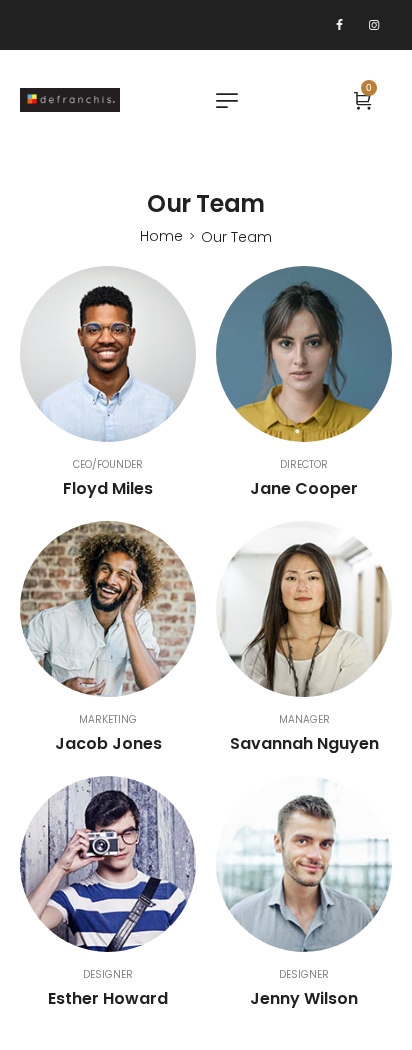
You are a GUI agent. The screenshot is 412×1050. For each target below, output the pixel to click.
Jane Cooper (304, 488)
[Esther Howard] (108, 864)
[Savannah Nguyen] (304, 609)
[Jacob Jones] (108, 609)
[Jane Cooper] (304, 354)
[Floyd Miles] (108, 354)
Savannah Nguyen (304, 743)
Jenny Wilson (304, 998)
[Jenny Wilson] (304, 864)
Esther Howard (108, 998)
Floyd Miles (108, 488)
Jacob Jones (108, 743)
